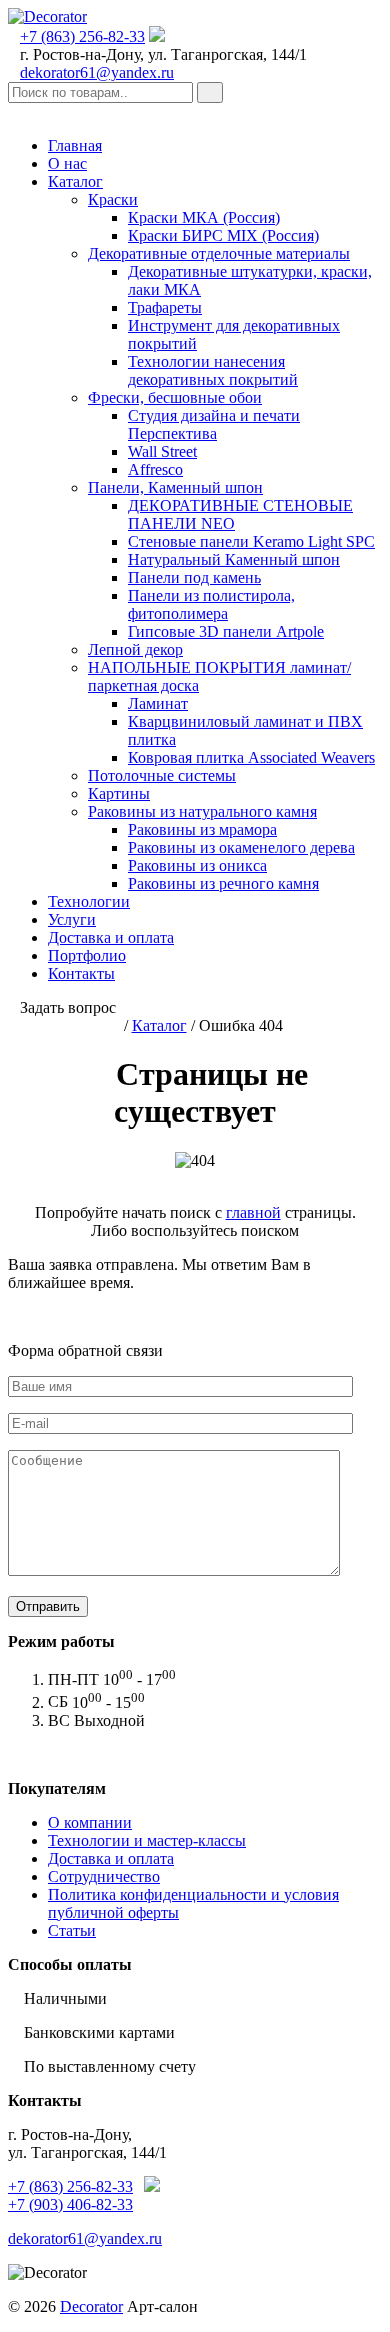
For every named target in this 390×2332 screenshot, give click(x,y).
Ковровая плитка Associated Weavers (251, 757)
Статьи (72, 1930)
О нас (67, 163)
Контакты (81, 973)
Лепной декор (135, 649)
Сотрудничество (104, 1876)
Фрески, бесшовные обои (175, 397)
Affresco (155, 469)
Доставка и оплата (111, 937)
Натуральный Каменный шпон (234, 559)
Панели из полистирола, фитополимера (211, 604)
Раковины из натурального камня (202, 811)
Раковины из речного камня (223, 883)
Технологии (89, 901)
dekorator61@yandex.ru (97, 72)
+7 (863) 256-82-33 (82, 36)
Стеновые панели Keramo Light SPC (251, 541)
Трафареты (165, 307)
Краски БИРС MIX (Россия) (223, 235)
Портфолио (87, 955)
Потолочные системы (162, 775)
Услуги (72, 919)
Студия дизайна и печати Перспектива (214, 424)
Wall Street (162, 451)
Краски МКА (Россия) (204, 217)
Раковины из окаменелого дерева (241, 847)
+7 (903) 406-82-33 (70, 2204)
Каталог (75, 181)
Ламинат (158, 703)
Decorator (91, 2306)
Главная (75, 145)
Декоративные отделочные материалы (219, 253)
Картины (119, 793)
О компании (90, 1822)
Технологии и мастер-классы (147, 1840)
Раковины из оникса (197, 865)
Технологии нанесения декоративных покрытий (213, 370)
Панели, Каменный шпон (175, 487)
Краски (113, 199)
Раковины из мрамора (202, 829)
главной (253, 1212)
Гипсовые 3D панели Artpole (226, 631)
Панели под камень (194, 577)
